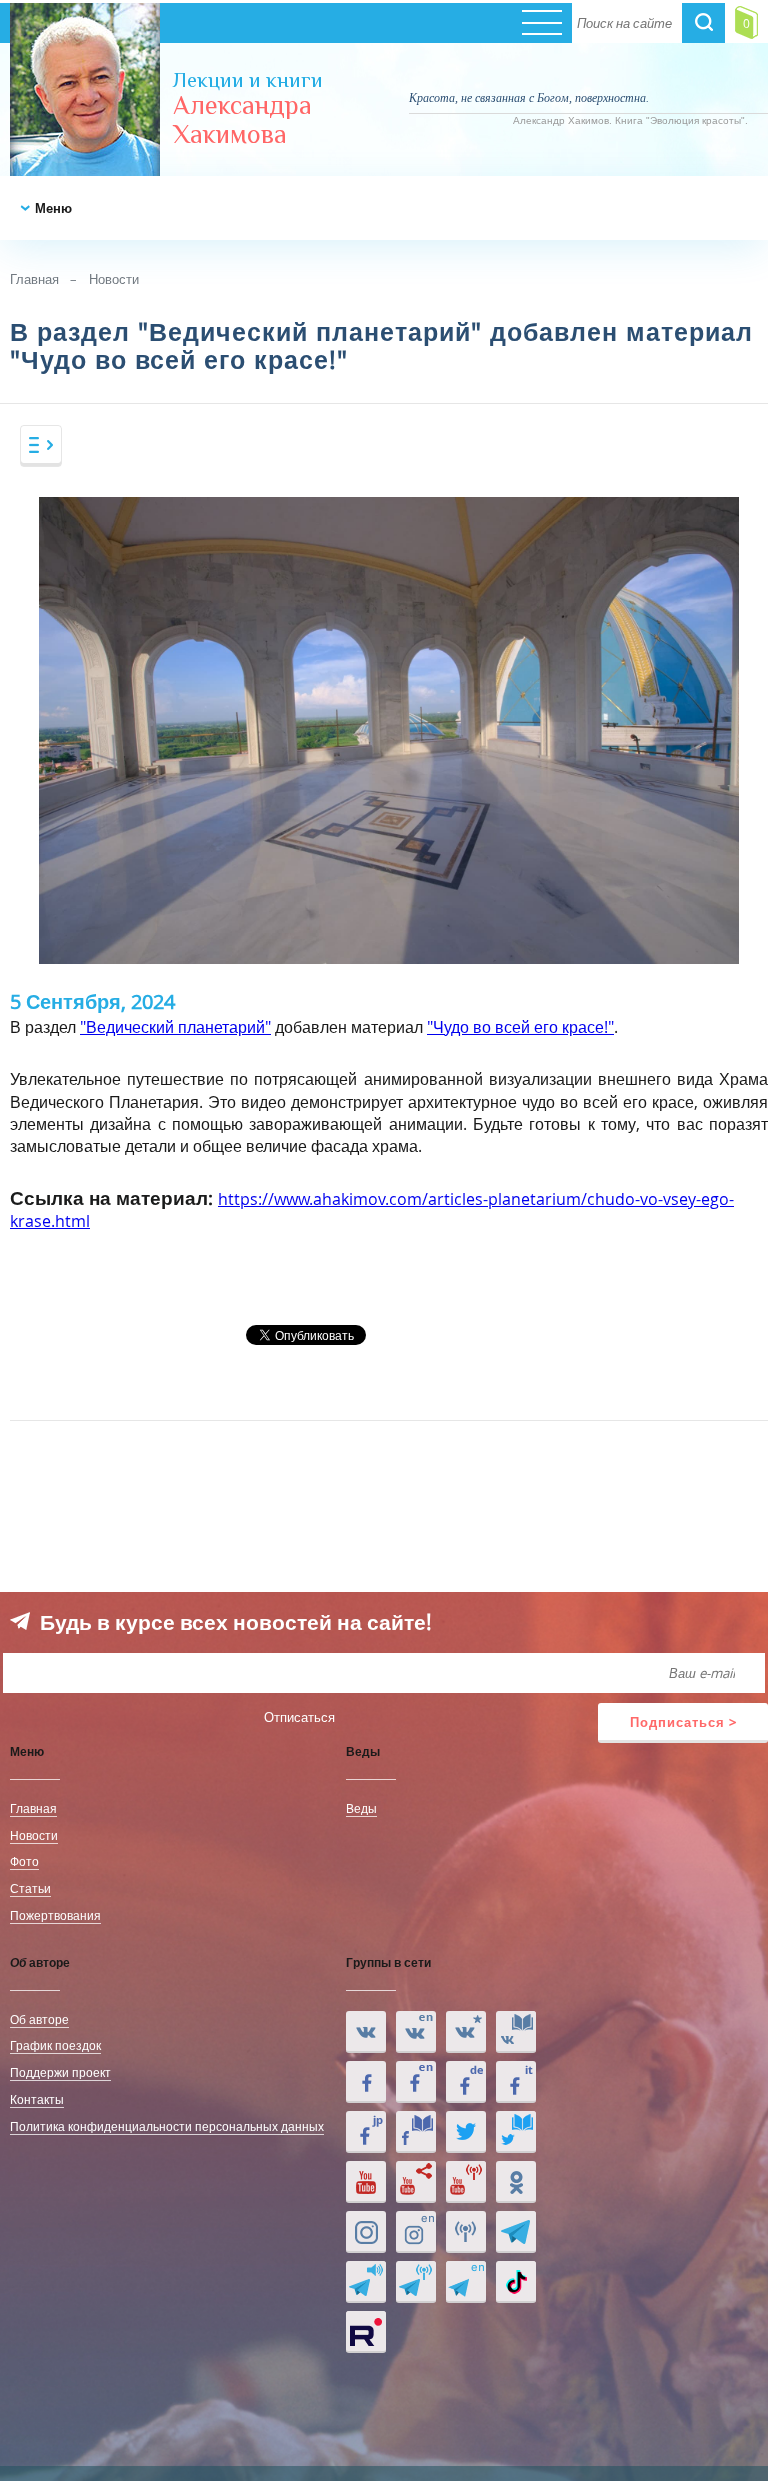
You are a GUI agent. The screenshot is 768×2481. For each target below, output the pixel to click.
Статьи (30, 1888)
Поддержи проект (60, 2072)
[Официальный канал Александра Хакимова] (366, 2182)
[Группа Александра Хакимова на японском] (366, 2132)
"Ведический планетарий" (175, 1027)
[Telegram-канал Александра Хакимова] (516, 2232)
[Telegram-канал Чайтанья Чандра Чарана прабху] (416, 2282)
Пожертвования (55, 1915)
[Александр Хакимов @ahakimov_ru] (466, 2132)
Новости (114, 279)
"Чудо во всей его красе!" (520, 1027)
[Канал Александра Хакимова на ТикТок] (516, 2282)
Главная (34, 279)
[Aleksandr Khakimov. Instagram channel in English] (416, 2232)
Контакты (37, 2099)
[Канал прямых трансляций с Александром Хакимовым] (466, 2182)
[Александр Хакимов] (466, 2032)
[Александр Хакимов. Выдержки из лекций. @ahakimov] (366, 2082)
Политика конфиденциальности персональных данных (167, 2126)
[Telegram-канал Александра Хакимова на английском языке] (466, 2282)
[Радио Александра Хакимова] (466, 2232)
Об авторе (39, 2019)
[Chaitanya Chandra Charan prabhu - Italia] (516, 2082)
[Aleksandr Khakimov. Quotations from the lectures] (416, 2032)
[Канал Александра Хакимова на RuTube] (366, 2332)
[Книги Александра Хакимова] (516, 2032)
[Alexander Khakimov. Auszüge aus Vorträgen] (466, 2082)
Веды (361, 1808)
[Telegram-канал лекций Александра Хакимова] (366, 2282)
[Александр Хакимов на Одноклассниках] (516, 2182)
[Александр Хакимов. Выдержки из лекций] (366, 2032)
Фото (24, 1861)
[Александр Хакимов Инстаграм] (366, 2232)
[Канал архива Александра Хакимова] (416, 2182)
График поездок (55, 2045)
